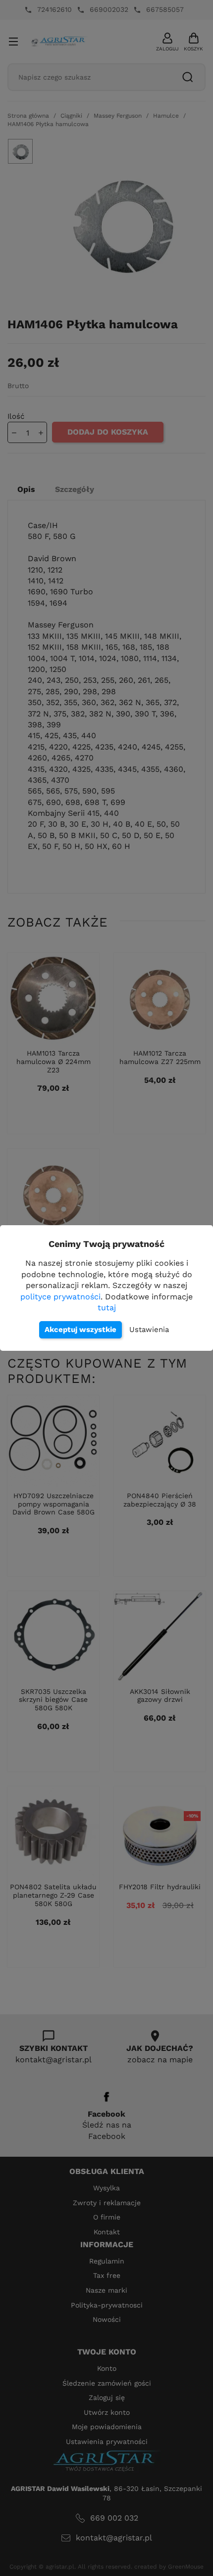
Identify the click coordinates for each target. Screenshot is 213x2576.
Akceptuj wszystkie (80, 1330)
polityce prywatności (60, 1297)
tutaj (107, 1308)
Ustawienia (149, 1330)
